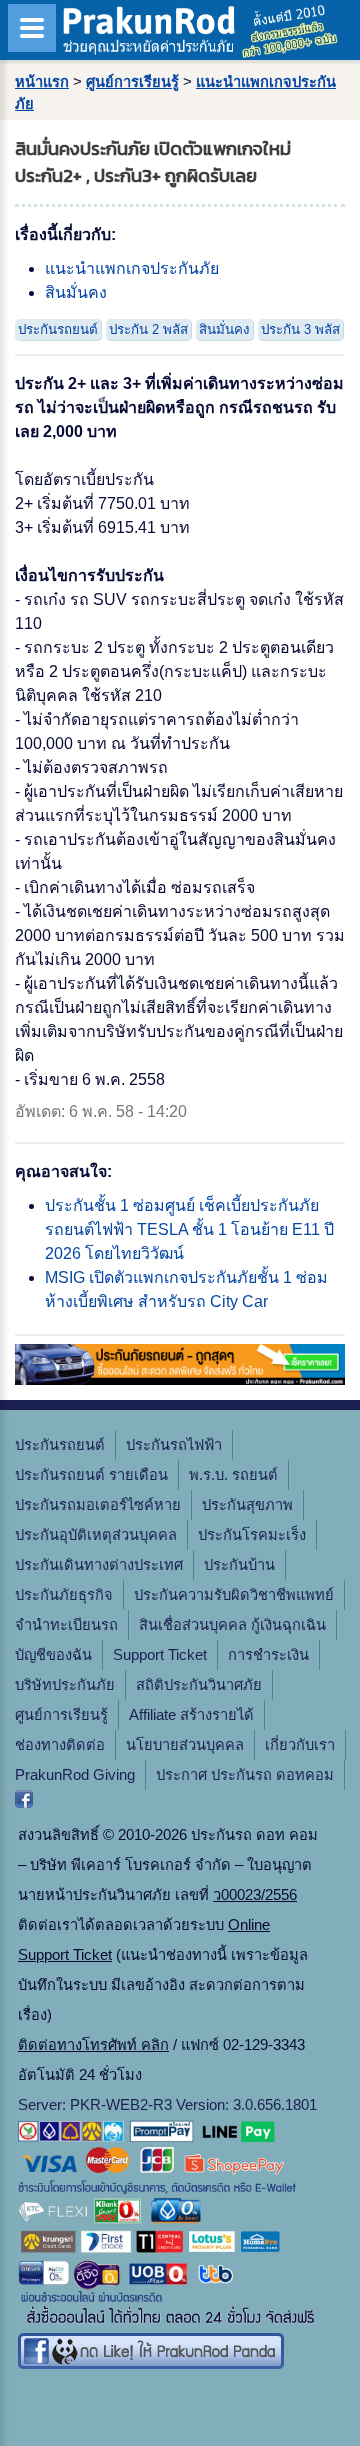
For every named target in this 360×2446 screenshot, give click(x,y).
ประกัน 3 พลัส (300, 329)
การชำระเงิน (268, 1655)
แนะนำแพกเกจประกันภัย (132, 268)
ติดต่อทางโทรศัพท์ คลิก (93, 2045)
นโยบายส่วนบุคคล (185, 1745)
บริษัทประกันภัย (65, 1685)
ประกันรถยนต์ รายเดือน (91, 1475)
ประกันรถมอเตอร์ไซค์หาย (98, 1505)
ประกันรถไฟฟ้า (174, 1445)
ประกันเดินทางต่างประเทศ (99, 1565)
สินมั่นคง (76, 292)
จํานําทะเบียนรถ (66, 1625)
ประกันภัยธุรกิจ (64, 1595)
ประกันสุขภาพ (247, 1505)
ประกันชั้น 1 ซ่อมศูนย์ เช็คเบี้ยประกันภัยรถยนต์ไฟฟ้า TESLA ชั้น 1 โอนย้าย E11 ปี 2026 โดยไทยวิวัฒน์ (189, 1229)
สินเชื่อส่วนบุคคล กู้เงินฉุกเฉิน (232, 1625)
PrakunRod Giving (75, 1775)
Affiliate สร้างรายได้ (191, 1715)
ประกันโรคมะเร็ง (252, 1535)
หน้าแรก (42, 82)
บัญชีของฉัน (53, 1655)
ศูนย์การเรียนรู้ (132, 82)
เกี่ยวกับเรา (300, 1745)
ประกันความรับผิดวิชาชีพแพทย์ (234, 1595)
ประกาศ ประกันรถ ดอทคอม (245, 1775)
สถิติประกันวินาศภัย (199, 1685)
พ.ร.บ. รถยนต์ (233, 1475)
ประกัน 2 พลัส (148, 329)
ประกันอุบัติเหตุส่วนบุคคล (96, 1535)
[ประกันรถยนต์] (180, 1379)
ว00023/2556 (255, 1895)
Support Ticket (160, 1655)
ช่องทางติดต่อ (60, 1745)
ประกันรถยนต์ (58, 329)
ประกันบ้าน (239, 1565)
